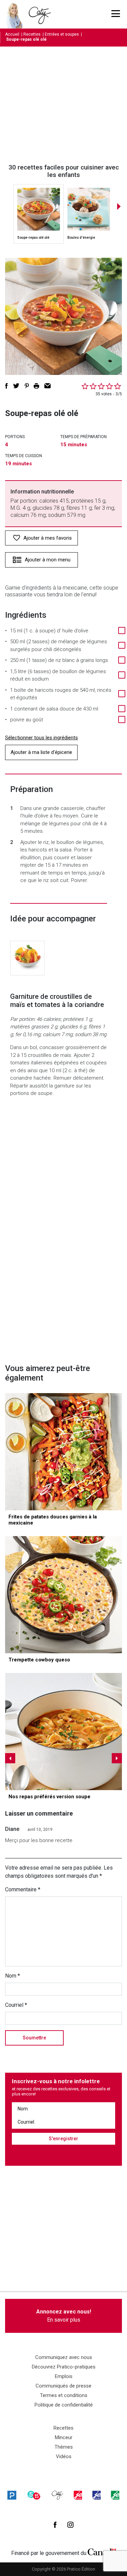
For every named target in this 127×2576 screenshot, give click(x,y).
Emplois (64, 2376)
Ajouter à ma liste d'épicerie (41, 752)
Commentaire (23, 1889)
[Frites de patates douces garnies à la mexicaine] (63, 1452)
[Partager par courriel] (48, 386)
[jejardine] (115, 2495)
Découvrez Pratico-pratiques (64, 2367)
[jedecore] (97, 2495)
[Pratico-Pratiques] (12, 2495)
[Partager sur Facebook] (6, 386)
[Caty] (58, 2495)
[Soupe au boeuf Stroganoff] (63, 1732)
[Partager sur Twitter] (16, 386)
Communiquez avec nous (64, 2357)
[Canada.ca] (102, 2552)
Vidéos (64, 2456)
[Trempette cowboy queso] (63, 1595)
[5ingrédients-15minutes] (34, 2495)
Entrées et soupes (62, 34)
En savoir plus (64, 2316)
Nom (13, 1976)
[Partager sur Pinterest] (27, 386)
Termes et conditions (64, 2395)
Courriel (16, 2005)
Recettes (32, 34)
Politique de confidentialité (64, 2405)
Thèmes (64, 2447)
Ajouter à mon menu (48, 560)
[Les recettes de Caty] (16, 14)
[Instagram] (70, 2525)
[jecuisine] (78, 2495)
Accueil (12, 34)
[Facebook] (55, 2525)
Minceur (64, 2437)
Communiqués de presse (63, 2386)
